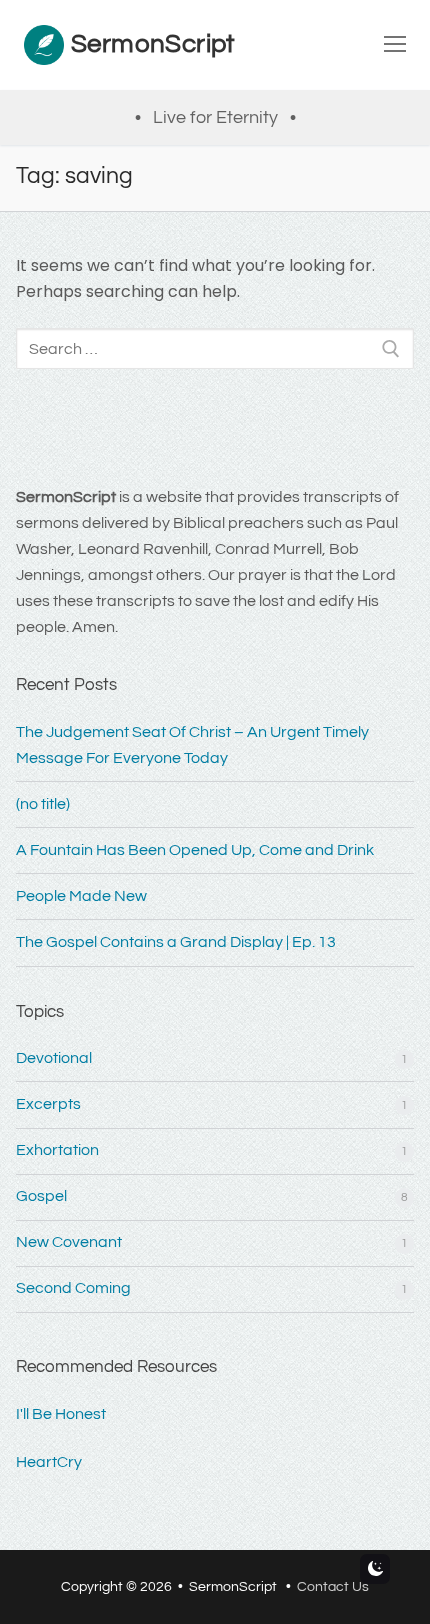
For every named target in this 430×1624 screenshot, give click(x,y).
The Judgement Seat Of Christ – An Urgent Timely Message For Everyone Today (192, 745)
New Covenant (69, 1242)
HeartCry (49, 1462)
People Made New (81, 896)
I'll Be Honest (61, 1414)
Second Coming (73, 1288)
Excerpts (48, 1104)
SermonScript (153, 44)
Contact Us (333, 1587)
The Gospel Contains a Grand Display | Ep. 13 (176, 942)
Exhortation (57, 1150)
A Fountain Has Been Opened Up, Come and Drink (195, 850)
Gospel (41, 1196)
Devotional (54, 1058)
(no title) (43, 804)
